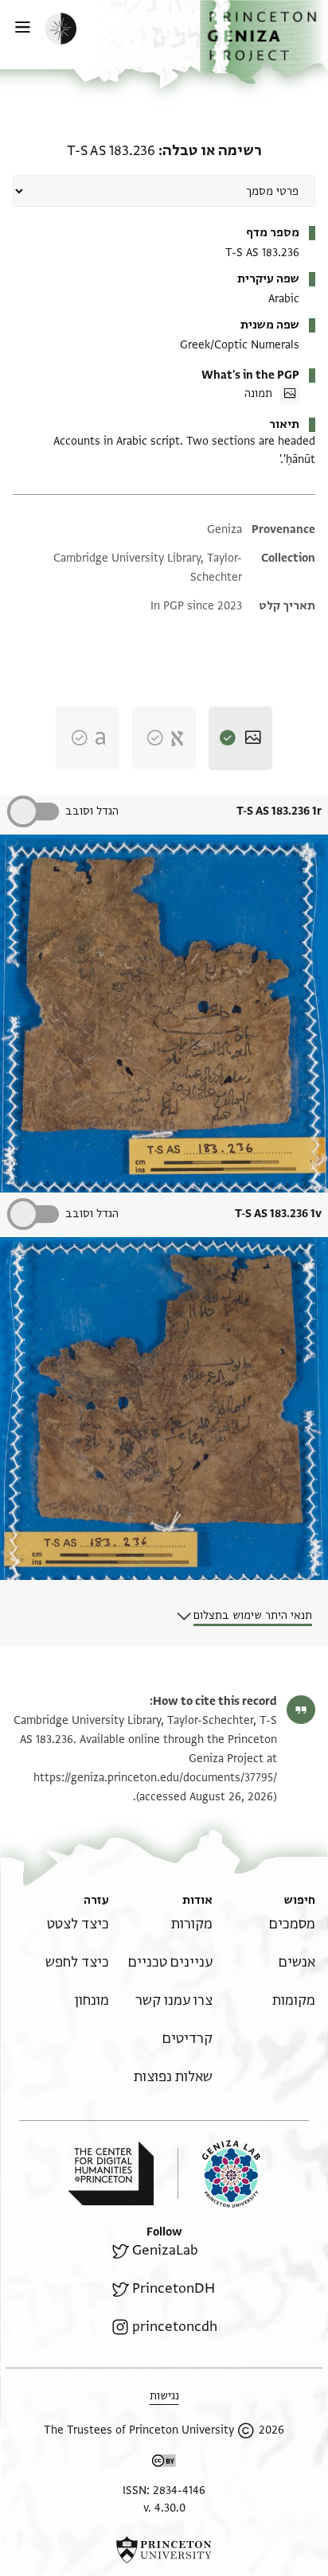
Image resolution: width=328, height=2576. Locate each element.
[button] (264, 42)
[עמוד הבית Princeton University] (164, 2550)
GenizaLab (165, 2250)
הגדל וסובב (92, 811)
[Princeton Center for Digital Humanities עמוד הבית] (111, 2173)
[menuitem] (292, 1924)
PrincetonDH (174, 2288)
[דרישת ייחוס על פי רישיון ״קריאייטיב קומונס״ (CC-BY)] (164, 2463)
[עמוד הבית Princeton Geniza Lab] (219, 2174)
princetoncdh (175, 2327)
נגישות (164, 2396)
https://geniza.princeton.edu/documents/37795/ (155, 1778)
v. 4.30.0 (164, 2508)
